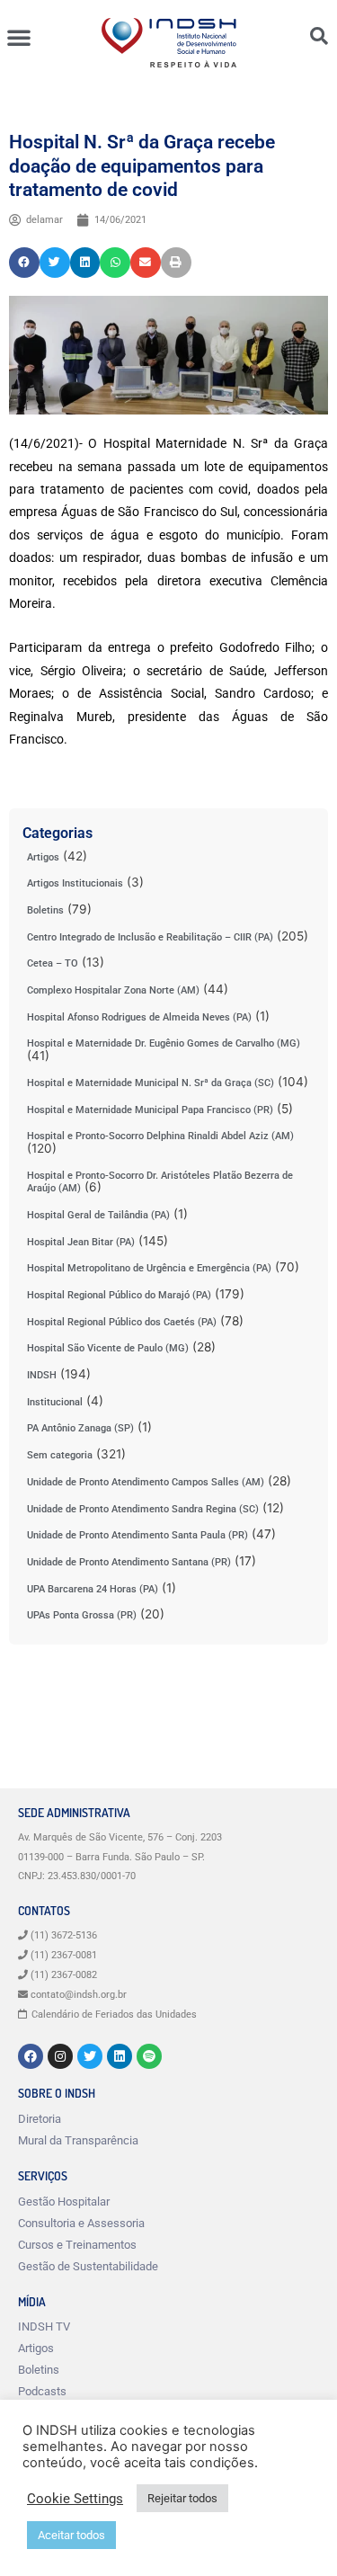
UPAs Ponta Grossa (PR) (82, 1615)
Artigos (43, 857)
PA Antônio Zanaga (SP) (80, 1428)
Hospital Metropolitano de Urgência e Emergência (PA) (149, 1268)
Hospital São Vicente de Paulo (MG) (108, 1348)
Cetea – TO (53, 963)
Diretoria (40, 2119)
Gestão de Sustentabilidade (88, 2266)
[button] (19, 37)
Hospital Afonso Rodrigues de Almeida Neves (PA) (139, 1017)
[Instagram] (60, 2056)
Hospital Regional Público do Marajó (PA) (119, 1295)
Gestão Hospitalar (64, 2202)
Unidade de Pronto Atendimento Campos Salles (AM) (146, 1482)
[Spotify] (149, 2056)
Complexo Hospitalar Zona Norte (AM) (113, 990)
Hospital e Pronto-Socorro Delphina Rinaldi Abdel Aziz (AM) (160, 1136)
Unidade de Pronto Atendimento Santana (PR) (129, 1562)
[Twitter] (90, 2056)
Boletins (45, 910)
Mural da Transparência (78, 2140)
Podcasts (42, 2391)
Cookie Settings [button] (75, 2499)
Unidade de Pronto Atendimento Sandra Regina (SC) (143, 1509)
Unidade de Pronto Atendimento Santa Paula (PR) (137, 1535)
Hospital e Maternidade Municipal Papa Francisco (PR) (150, 1110)
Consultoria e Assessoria (81, 2223)
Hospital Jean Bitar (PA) (81, 1242)
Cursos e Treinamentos (77, 2245)
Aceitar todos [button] (71, 2535)
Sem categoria (60, 1455)
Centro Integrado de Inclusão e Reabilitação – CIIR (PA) (150, 937)
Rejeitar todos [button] (182, 2498)
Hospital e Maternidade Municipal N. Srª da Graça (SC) (151, 1083)
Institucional (55, 1402)
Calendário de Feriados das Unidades (114, 2014)
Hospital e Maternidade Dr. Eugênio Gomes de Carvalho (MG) (164, 1043)
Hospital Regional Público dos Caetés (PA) (122, 1322)
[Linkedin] (120, 2056)
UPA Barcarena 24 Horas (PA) (93, 1589)
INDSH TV (44, 2326)
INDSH (42, 1375)
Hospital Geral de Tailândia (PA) (98, 1215)
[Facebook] (31, 2056)
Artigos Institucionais (75, 883)
